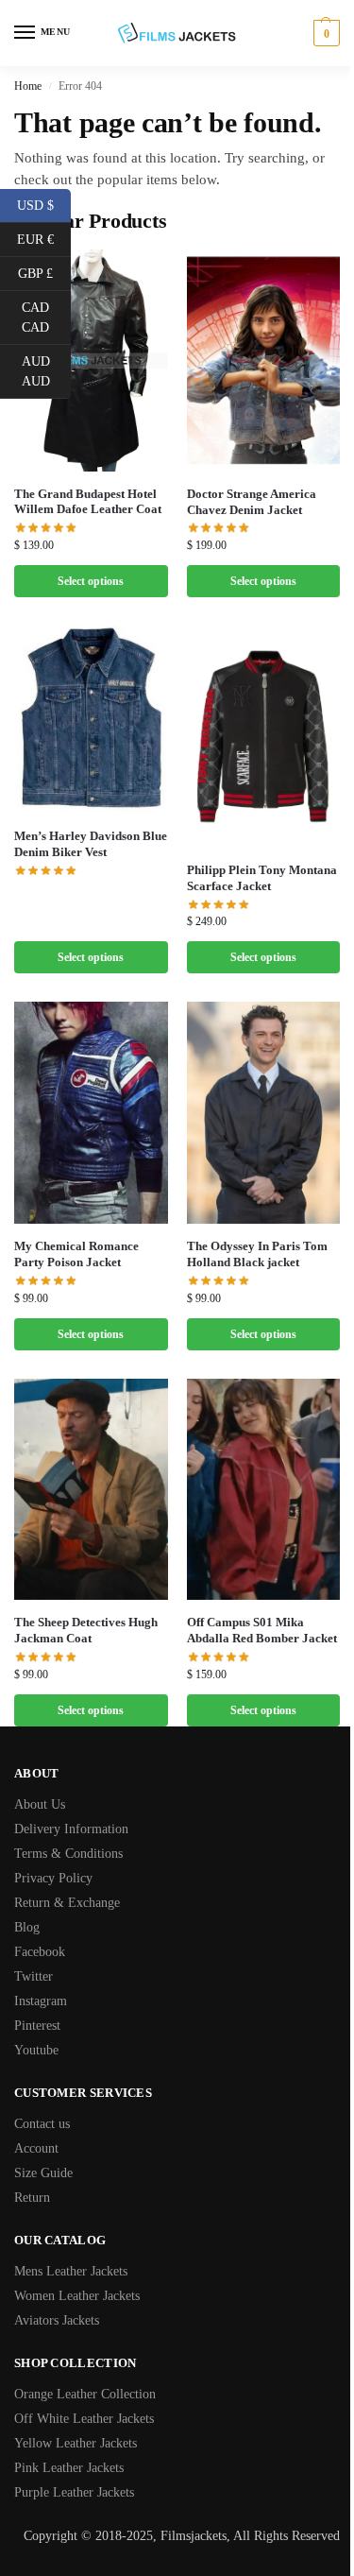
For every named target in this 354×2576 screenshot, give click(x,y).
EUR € (44, 238)
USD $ (44, 204)
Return (32, 2198)
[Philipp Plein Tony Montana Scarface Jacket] (264, 737)
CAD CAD (46, 318)
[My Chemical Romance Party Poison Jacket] (91, 1113)
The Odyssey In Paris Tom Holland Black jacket (257, 1254)
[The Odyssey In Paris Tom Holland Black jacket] (264, 1113)
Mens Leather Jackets (71, 2271)
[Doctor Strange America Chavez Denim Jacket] (264, 361)
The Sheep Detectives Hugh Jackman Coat (86, 1630)
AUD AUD (46, 371)
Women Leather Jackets (77, 2296)
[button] (324, 33)
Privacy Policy (53, 1878)
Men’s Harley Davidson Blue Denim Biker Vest (91, 844)
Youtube (36, 2050)
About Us (40, 1804)
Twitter (34, 1976)
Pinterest (37, 2026)
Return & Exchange (67, 1903)
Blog (27, 1927)
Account (36, 2148)
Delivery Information (71, 1829)
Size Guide (43, 2173)
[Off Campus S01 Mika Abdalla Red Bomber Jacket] (264, 1490)
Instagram (41, 2001)
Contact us (42, 2124)
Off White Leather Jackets (84, 2419)
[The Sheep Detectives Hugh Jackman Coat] (91, 1490)
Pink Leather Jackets (69, 2468)
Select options (91, 581)
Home (28, 86)
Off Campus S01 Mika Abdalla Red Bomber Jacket (262, 1630)
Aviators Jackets (57, 2320)
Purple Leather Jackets (74, 2492)
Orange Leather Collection (85, 2394)
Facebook (40, 1952)
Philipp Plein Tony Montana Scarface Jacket (262, 878)
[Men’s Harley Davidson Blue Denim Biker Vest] (91, 720)
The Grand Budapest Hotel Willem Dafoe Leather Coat (88, 502)
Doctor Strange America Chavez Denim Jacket (252, 502)
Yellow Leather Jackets (76, 2443)
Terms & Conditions (68, 1854)
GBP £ (44, 272)
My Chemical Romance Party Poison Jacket (76, 1254)
